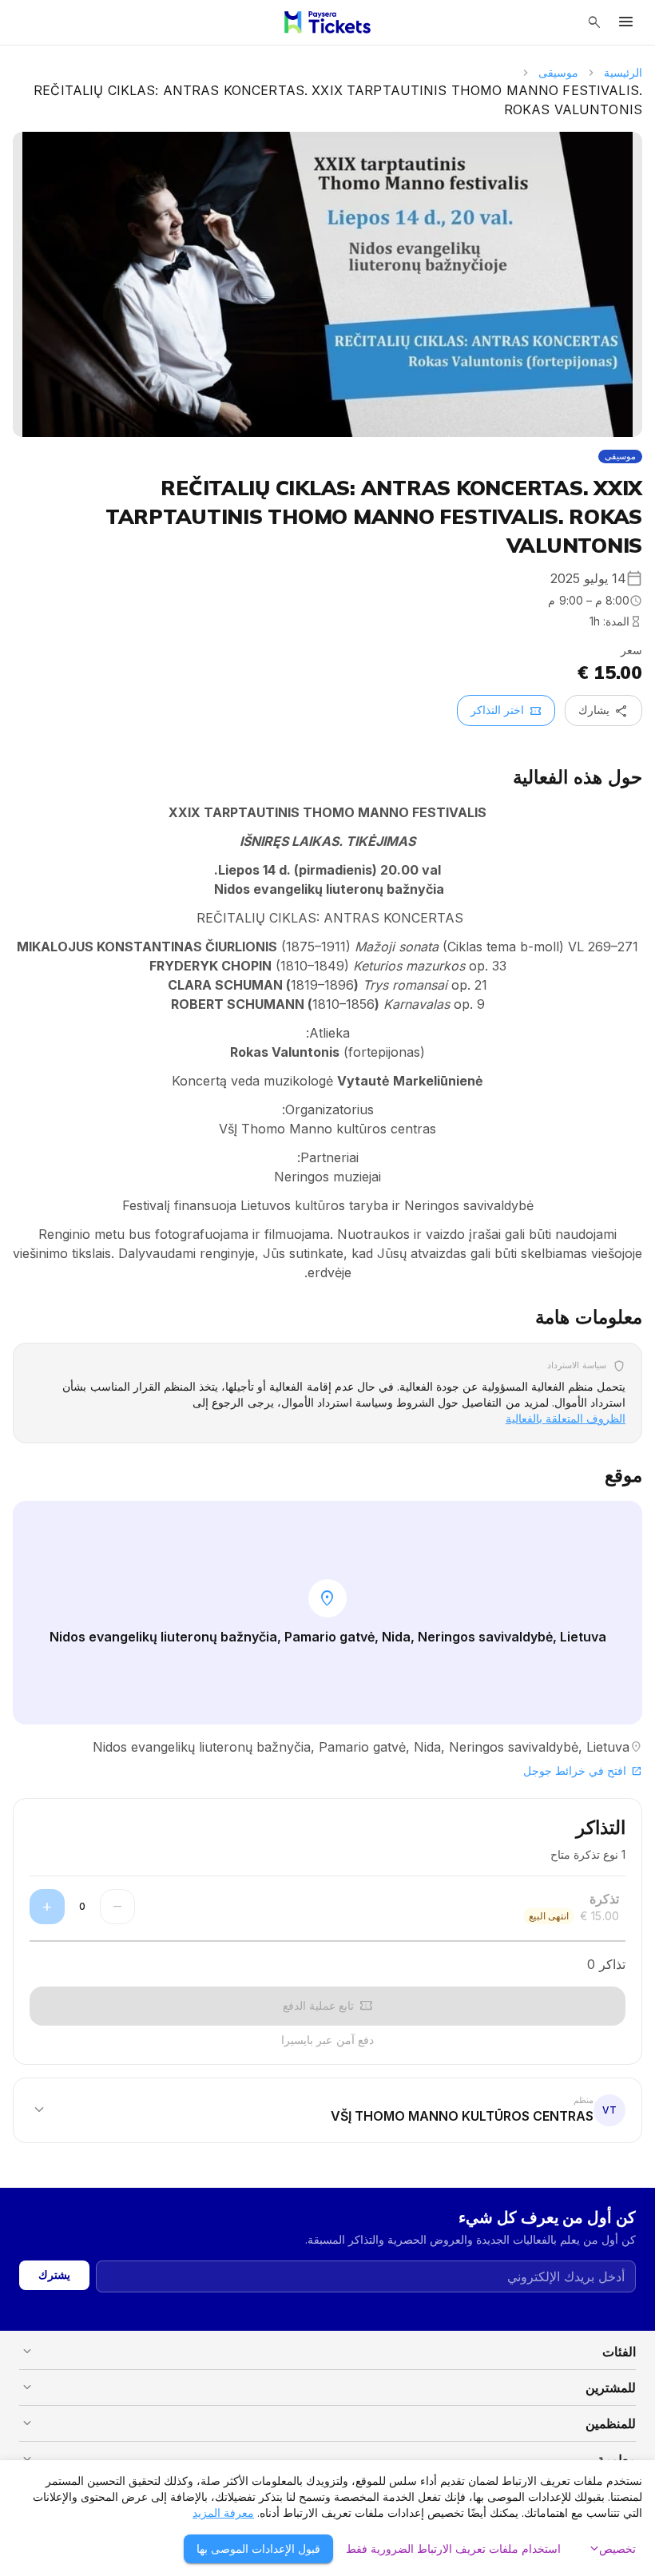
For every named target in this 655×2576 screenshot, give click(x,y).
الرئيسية (623, 72)
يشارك (603, 711)
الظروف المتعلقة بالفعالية (566, 1418)
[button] (327, 2110)
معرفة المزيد (223, 2512)
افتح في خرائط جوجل (583, 1770)
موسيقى (558, 72)
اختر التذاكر (506, 711)
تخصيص (611, 2549)
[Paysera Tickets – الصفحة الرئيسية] (327, 22)
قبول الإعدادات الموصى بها (258, 2548)
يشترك (54, 2274)
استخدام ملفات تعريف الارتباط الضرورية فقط (453, 2548)
